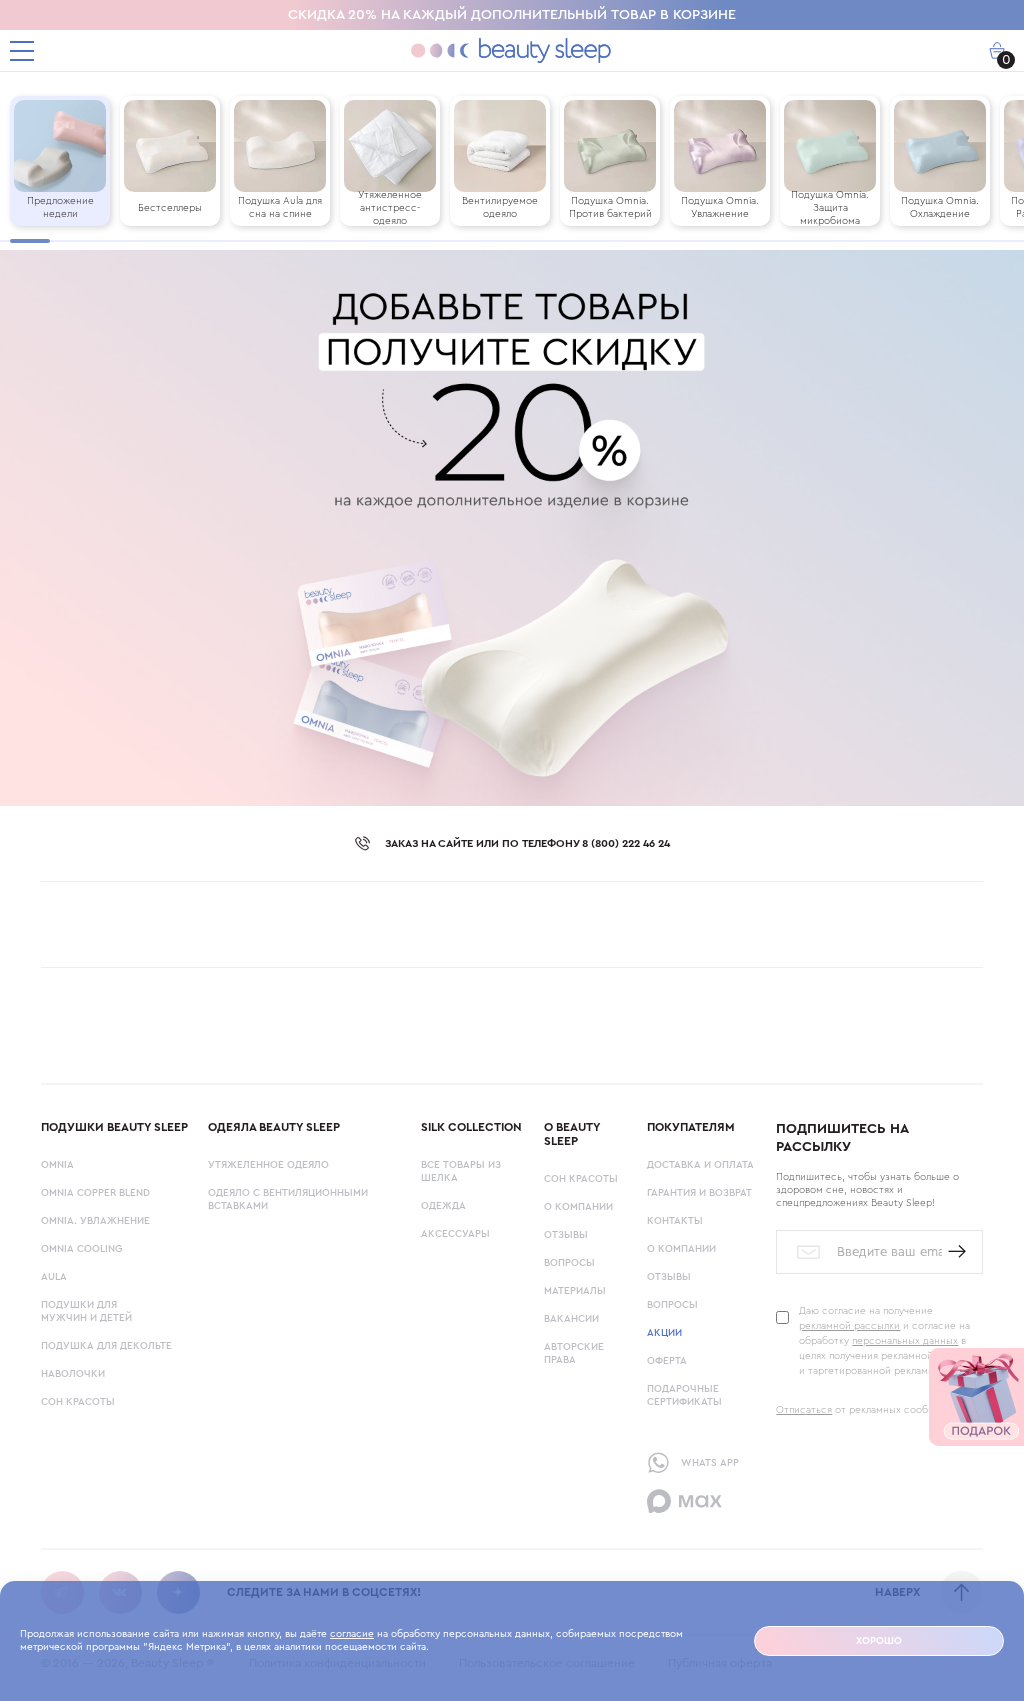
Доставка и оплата (700, 1165)
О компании (578, 1207)
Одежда (443, 1206)
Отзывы (566, 1235)
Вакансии (571, 1319)
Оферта (667, 1361)
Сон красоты (78, 1402)
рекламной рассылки (849, 1326)
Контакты (675, 1221)
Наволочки (73, 1374)
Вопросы (569, 1263)
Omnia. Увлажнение (95, 1221)
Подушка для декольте (106, 1346)
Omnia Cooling (81, 1249)
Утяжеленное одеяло (268, 1165)
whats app (710, 1463)
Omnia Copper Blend (95, 1193)
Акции (664, 1333)
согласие (352, 1634)
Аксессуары (455, 1234)
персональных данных (905, 1341)
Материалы (575, 1291)
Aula (54, 1277)
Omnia (57, 1165)
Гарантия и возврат (699, 1193)
